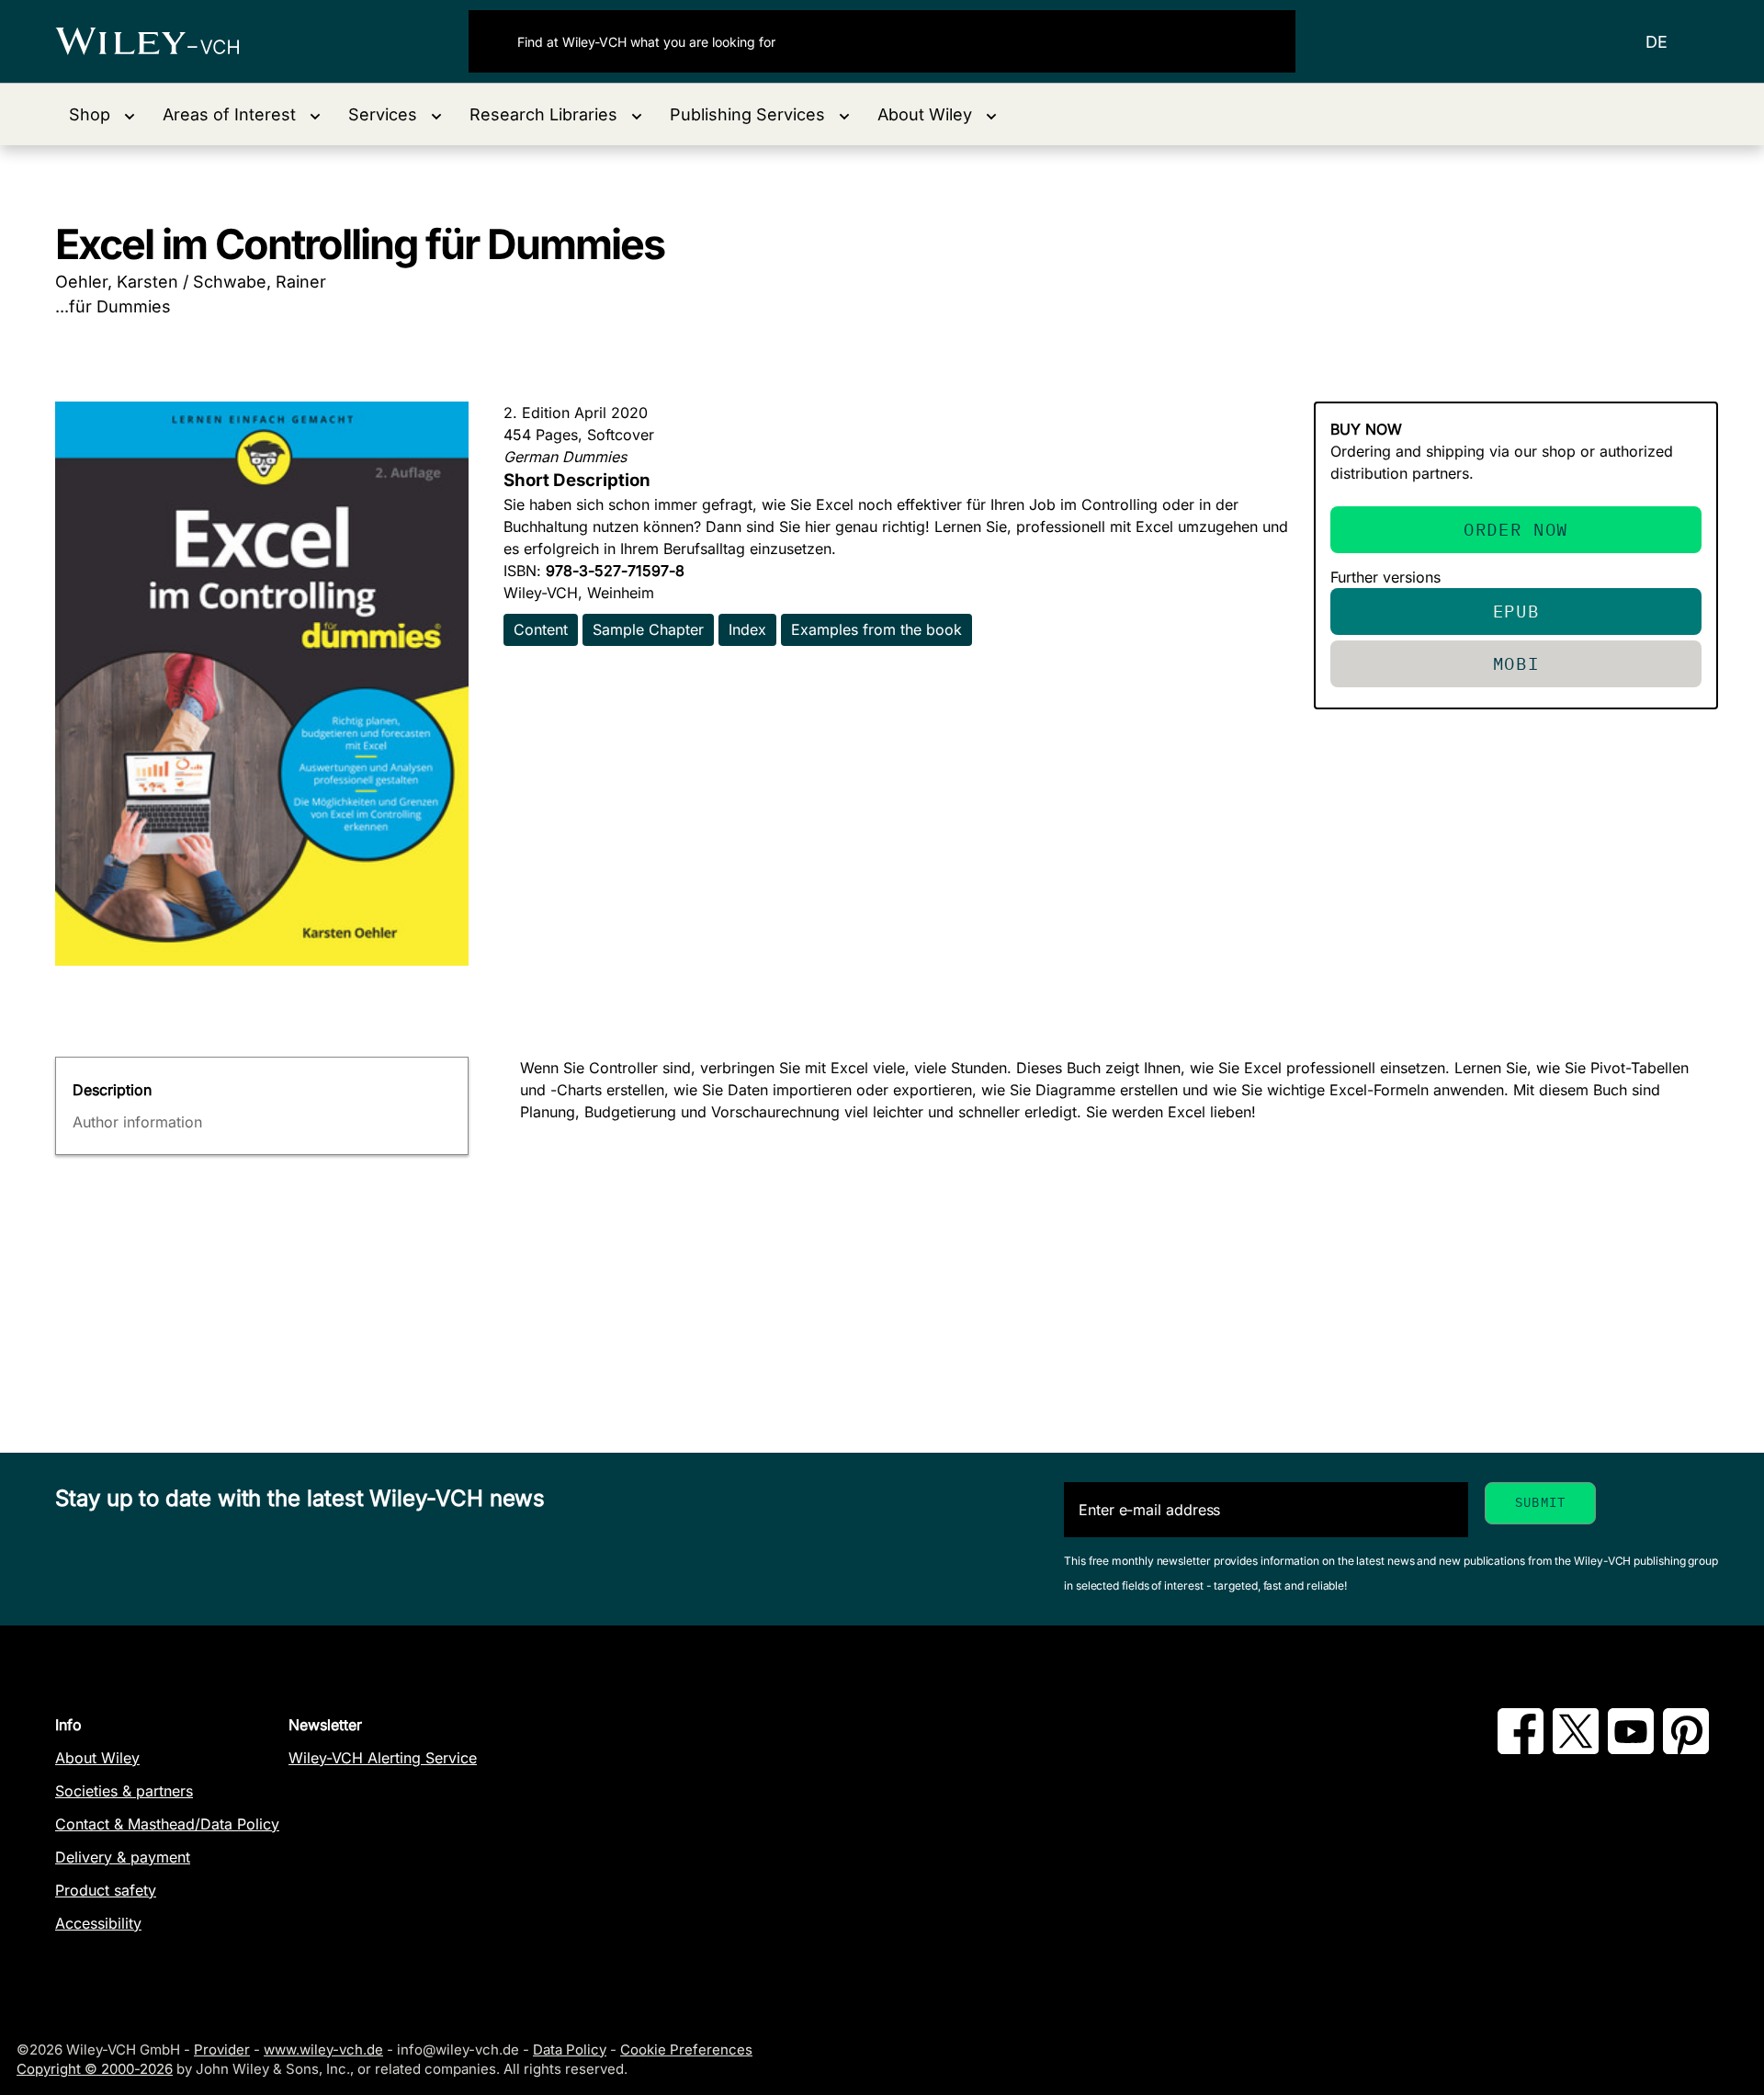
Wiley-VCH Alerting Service (383, 1758)
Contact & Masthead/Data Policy (167, 1824)
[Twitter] (1576, 1749)
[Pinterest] (1686, 1749)
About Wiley (97, 1758)
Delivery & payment (123, 1857)
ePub (1516, 611)
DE (1657, 42)
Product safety (106, 1890)
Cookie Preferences (686, 2050)
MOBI (1516, 663)
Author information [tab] (137, 1122)
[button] (102, 114)
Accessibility (98, 1923)
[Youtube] (1631, 1749)
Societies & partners (124, 1791)
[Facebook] (1521, 1749)
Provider (222, 2050)
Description (112, 1090)
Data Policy (570, 2050)
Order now (1516, 529)
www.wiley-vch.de (323, 2050)
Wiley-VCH (163, 41)
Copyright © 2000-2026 (95, 2069)
